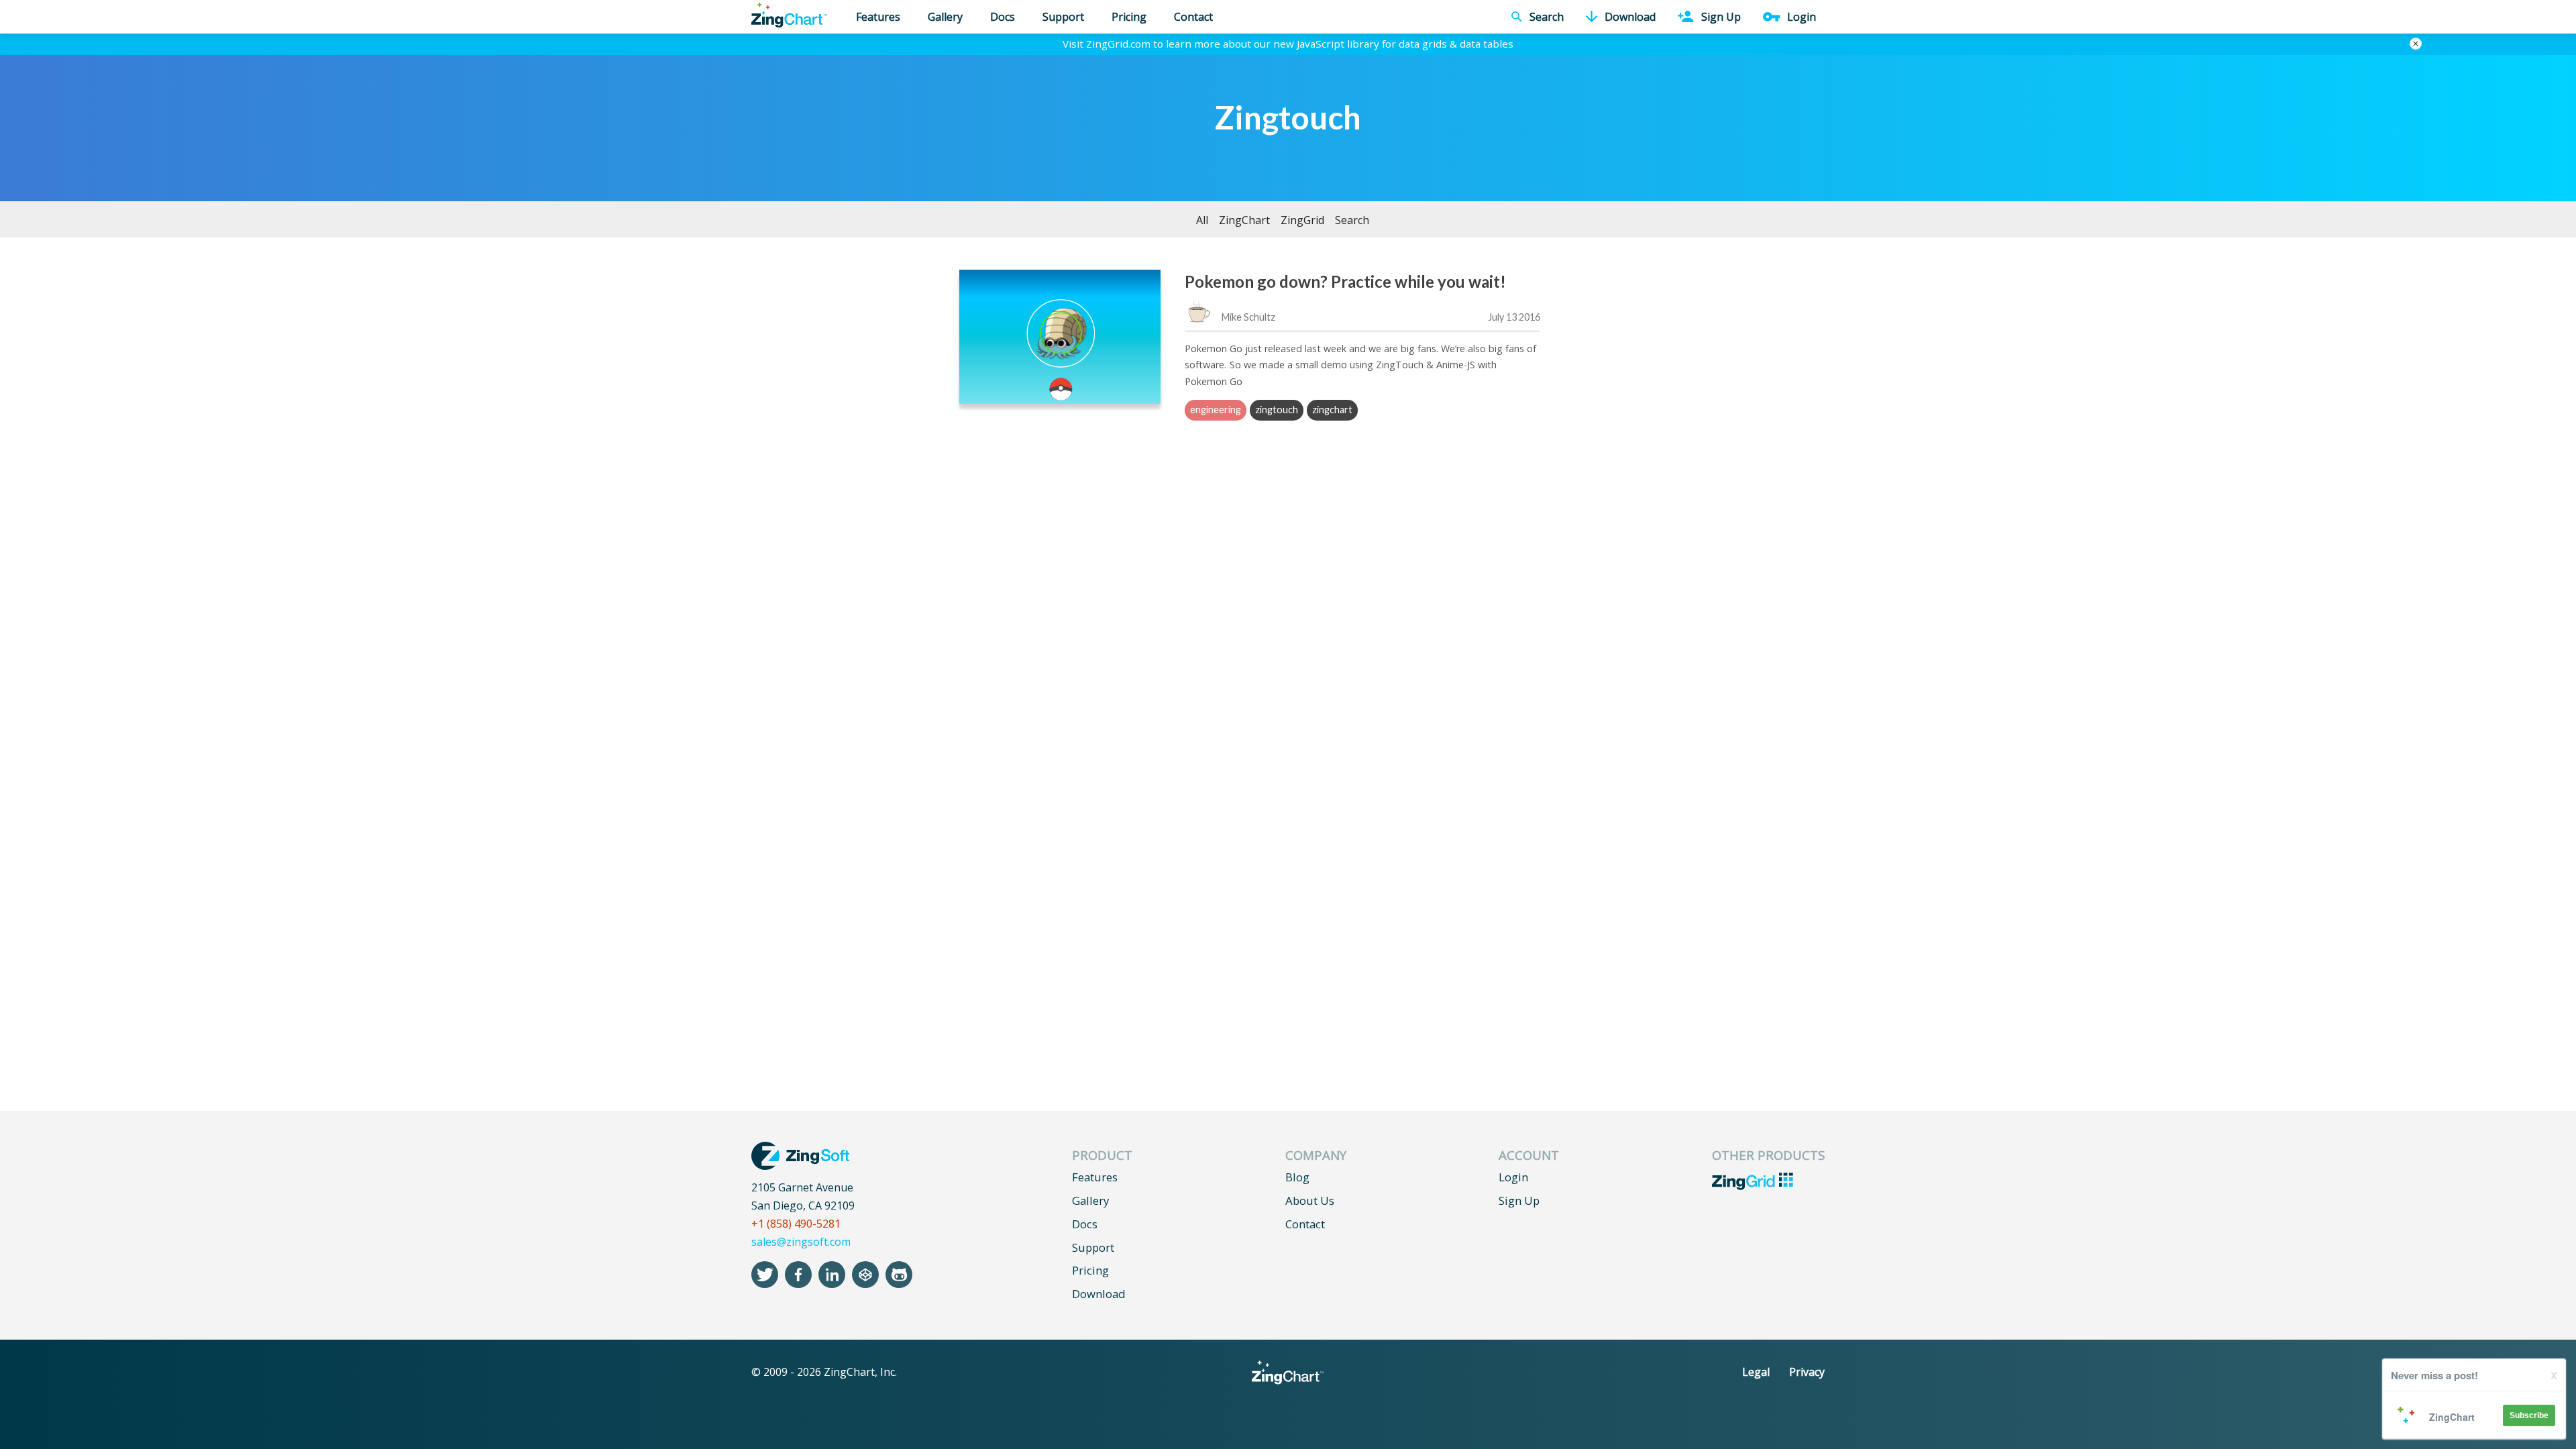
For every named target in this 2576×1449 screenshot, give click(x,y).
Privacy (1807, 1372)
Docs (1003, 17)
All (1202, 220)
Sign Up (1519, 1200)
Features (878, 17)
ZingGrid (1302, 220)
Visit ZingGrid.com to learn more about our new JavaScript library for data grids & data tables (1288, 44)
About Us (1310, 1200)
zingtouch (1277, 410)
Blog (1297, 1177)
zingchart (1332, 410)
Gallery (945, 17)
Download (1099, 1294)
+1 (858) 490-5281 (796, 1224)
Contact (1193, 17)
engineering (1216, 410)
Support (1063, 17)
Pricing (1129, 17)
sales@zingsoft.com (801, 1242)
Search (1352, 220)
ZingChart (1244, 220)
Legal (1756, 1372)
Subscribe (2529, 1415)
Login (1513, 1177)
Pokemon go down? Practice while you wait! (1345, 281)
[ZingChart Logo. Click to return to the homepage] (789, 15)
